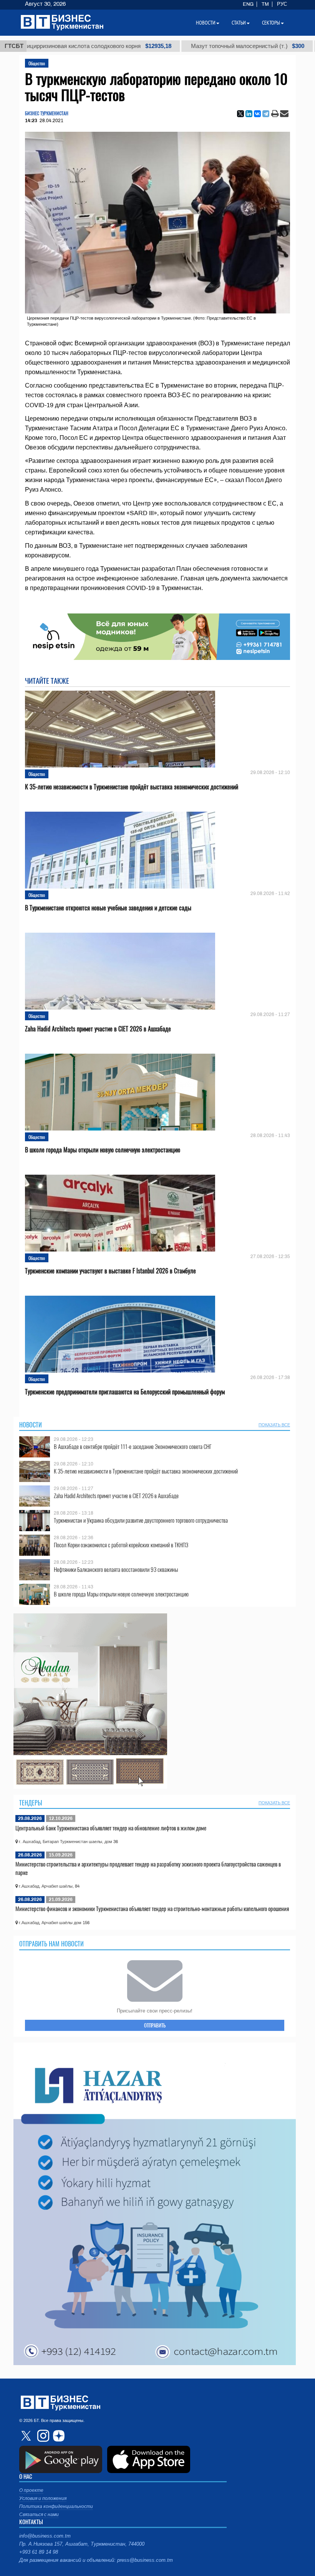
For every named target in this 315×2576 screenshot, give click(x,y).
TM (265, 4)
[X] (240, 114)
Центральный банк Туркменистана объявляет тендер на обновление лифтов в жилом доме (111, 1828)
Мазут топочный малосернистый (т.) (187, 46)
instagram (42, 2436)
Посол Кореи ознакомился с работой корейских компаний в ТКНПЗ (121, 1545)
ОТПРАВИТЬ (155, 2025)
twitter (27, 2436)
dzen (58, 2436)
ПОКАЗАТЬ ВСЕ (274, 1425)
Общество (37, 63)
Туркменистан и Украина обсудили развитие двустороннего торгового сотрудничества (141, 1520)
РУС (282, 4)
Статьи (239, 23)
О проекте (31, 2490)
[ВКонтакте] (257, 114)
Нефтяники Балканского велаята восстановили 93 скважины (116, 1569)
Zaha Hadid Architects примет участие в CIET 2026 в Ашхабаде (98, 1029)
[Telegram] (266, 114)
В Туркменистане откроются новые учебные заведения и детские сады (108, 908)
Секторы (271, 23)
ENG (248, 4)
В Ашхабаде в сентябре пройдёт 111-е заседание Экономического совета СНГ (133, 1446)
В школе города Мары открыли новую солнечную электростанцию (103, 1150)
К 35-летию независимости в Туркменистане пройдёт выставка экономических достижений (132, 787)
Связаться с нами (39, 2515)
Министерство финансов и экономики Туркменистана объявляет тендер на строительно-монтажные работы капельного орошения (152, 1908)
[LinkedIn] (249, 114)
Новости (31, 1425)
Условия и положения (43, 2498)
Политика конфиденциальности (56, 2506)
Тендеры (31, 1803)
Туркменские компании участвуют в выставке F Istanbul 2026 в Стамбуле (110, 1271)
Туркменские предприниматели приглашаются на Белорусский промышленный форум (125, 1392)
